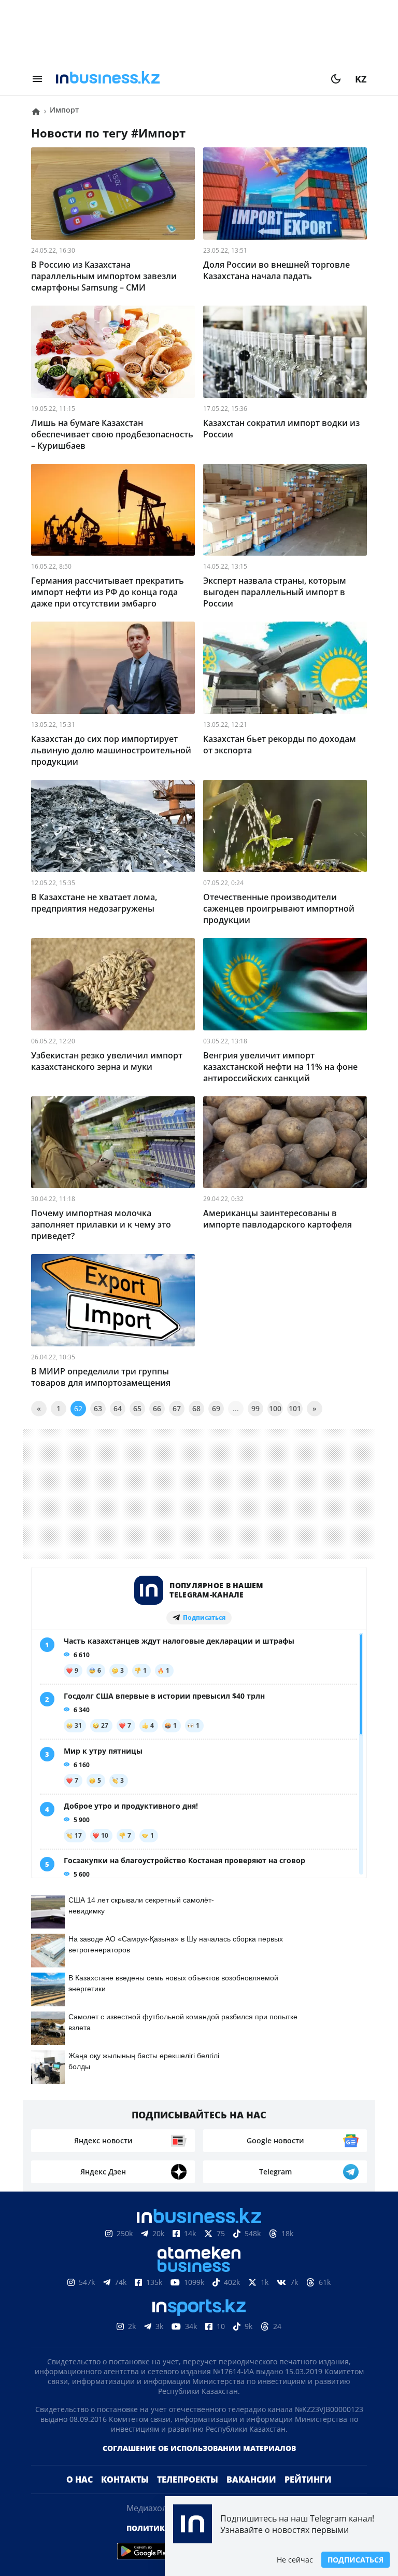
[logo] (187, 79)
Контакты (125, 2496)
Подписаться (356, 2560)
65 (137, 1408)
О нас (80, 2496)
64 (118, 1408)
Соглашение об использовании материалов (199, 2465)
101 (295, 1408)
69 (216, 1408)
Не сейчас (295, 2560)
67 (177, 1408)
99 (255, 1408)
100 (275, 1408)
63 (98, 1408)
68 (196, 1408)
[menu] (37, 79)
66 (157, 1408)
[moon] (336, 79)
